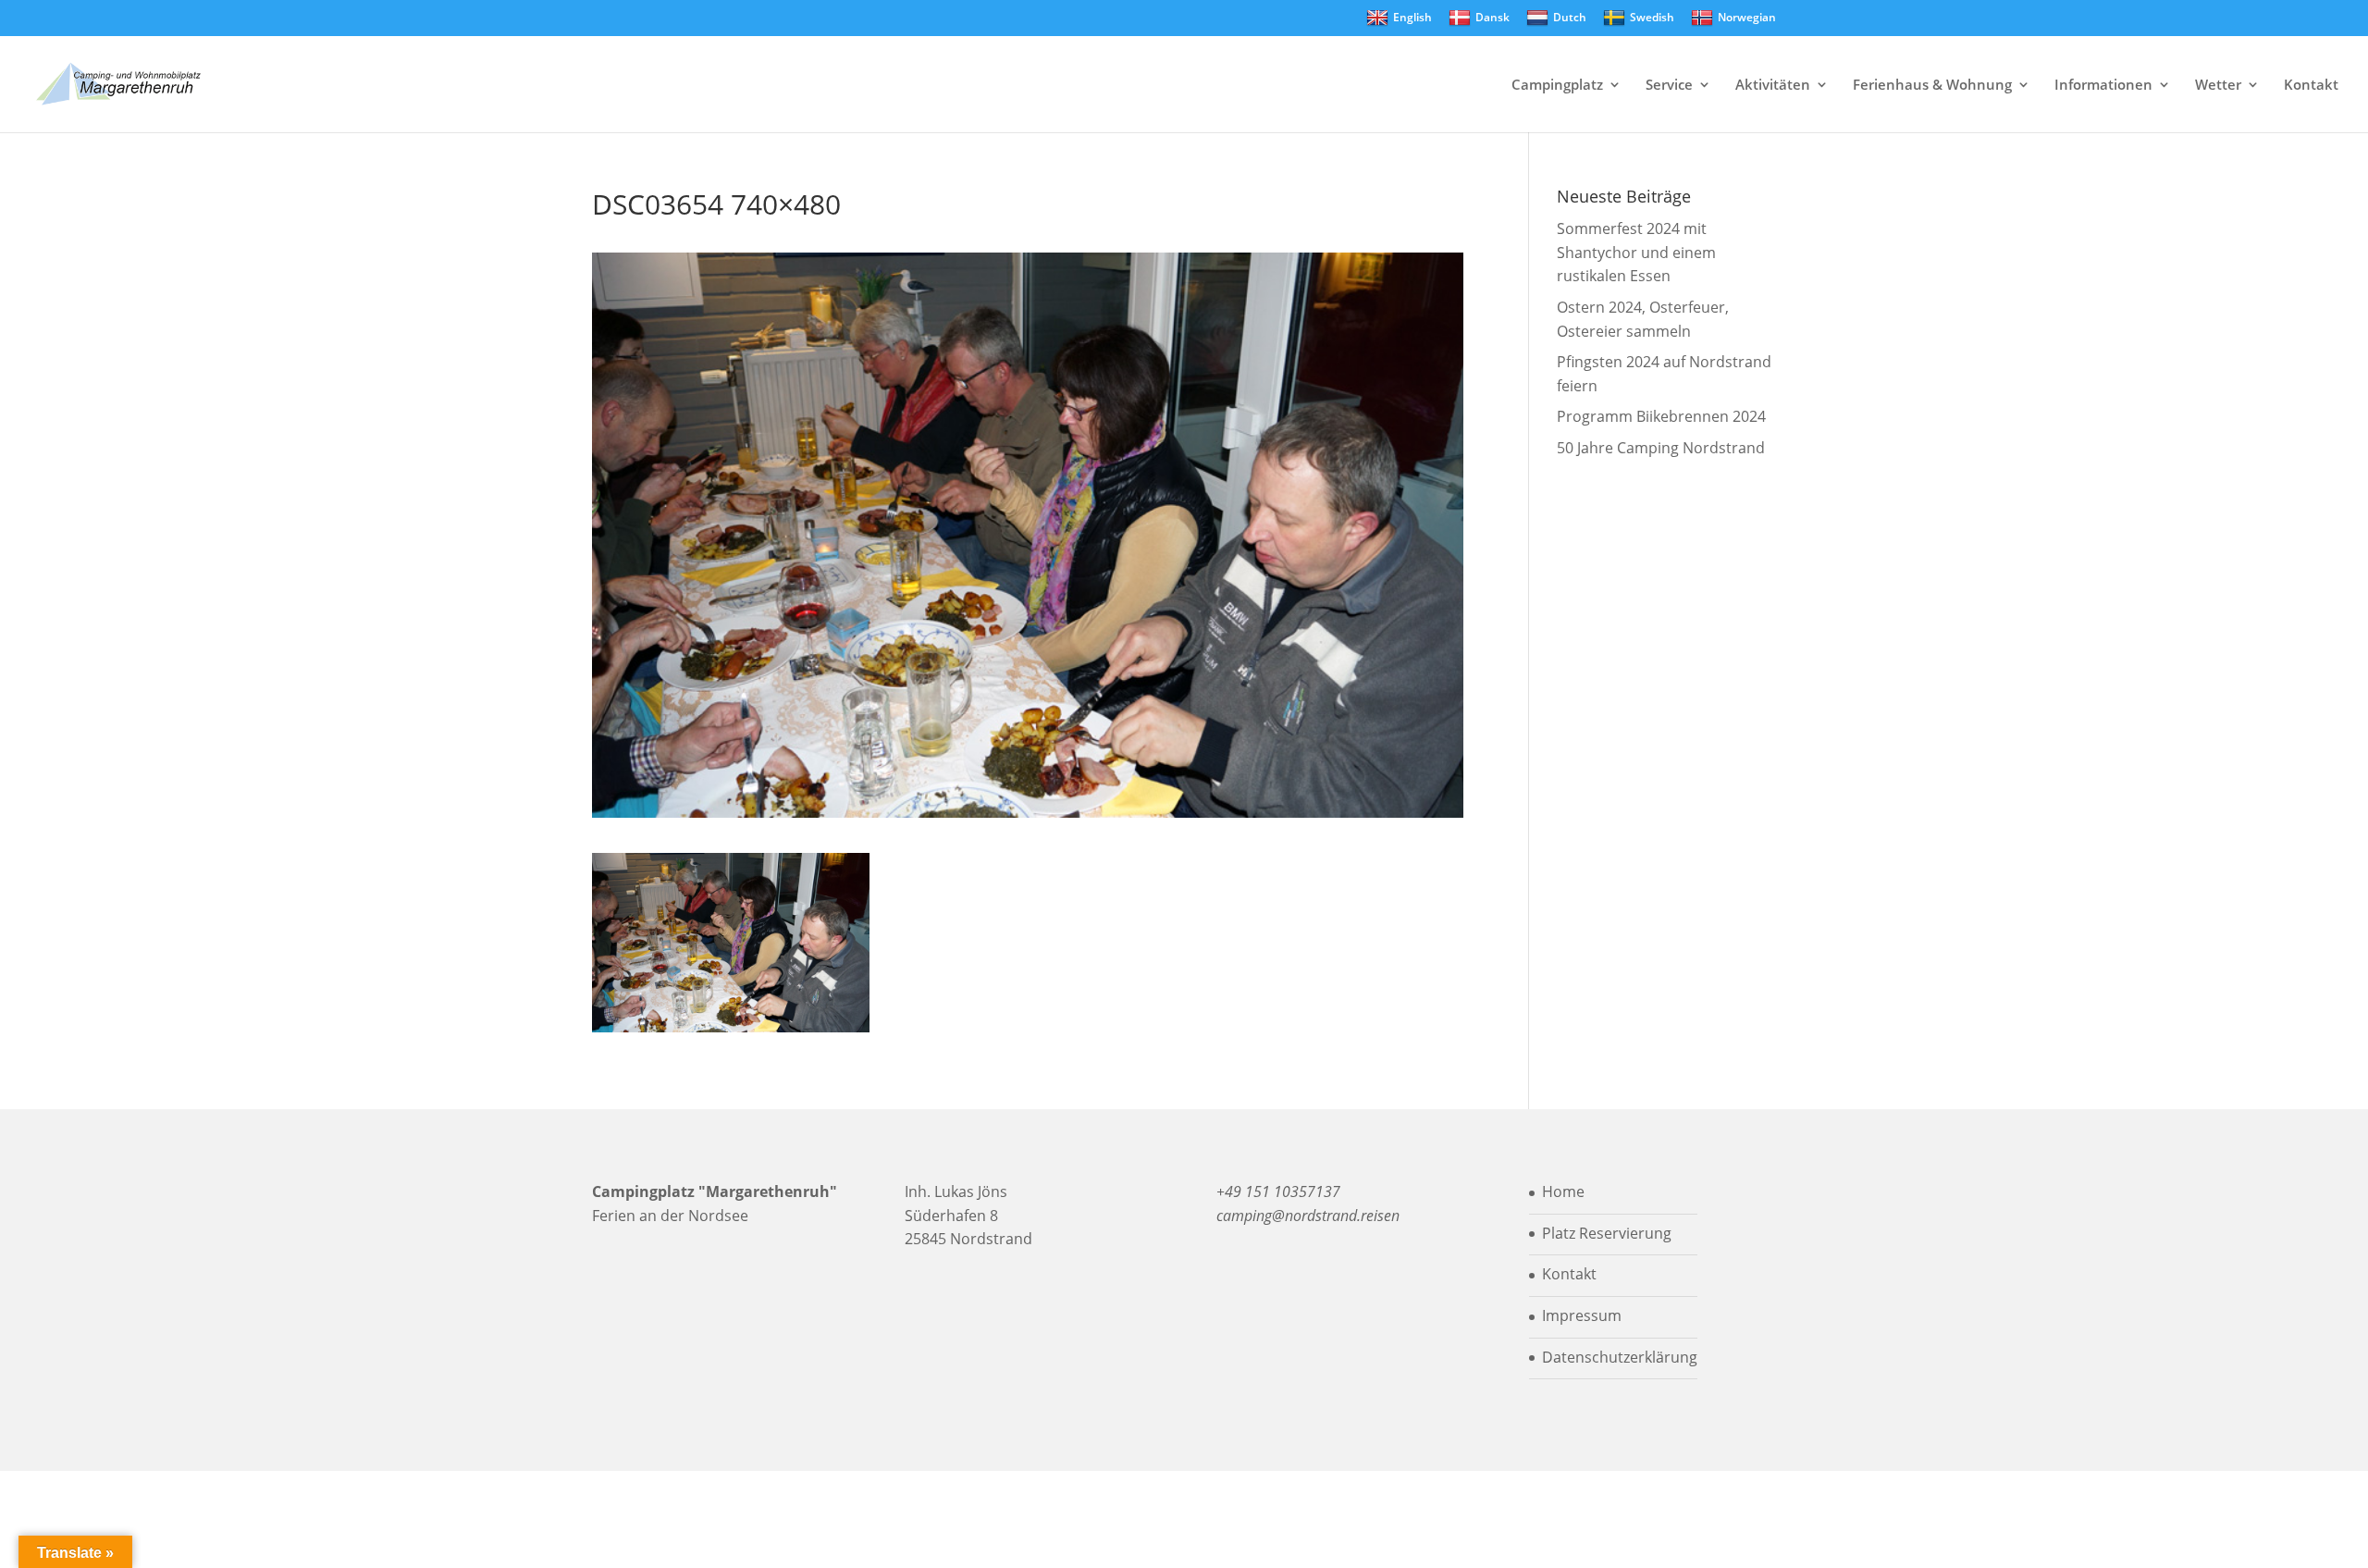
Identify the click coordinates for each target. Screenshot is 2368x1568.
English (1412, 17)
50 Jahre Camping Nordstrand (1661, 448)
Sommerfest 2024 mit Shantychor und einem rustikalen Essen (1636, 252)
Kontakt (2311, 86)
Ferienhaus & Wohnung (1932, 86)
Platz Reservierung (1607, 1233)
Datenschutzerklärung (1620, 1357)
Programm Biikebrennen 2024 (1661, 416)
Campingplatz (1557, 86)
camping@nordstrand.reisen (1308, 1216)
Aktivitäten (1773, 86)
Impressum (1582, 1315)
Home (1563, 1191)
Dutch (1570, 17)
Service (1669, 86)
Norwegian (1747, 17)
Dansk (1492, 17)
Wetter (2218, 86)
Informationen (2103, 86)
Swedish (1652, 17)
